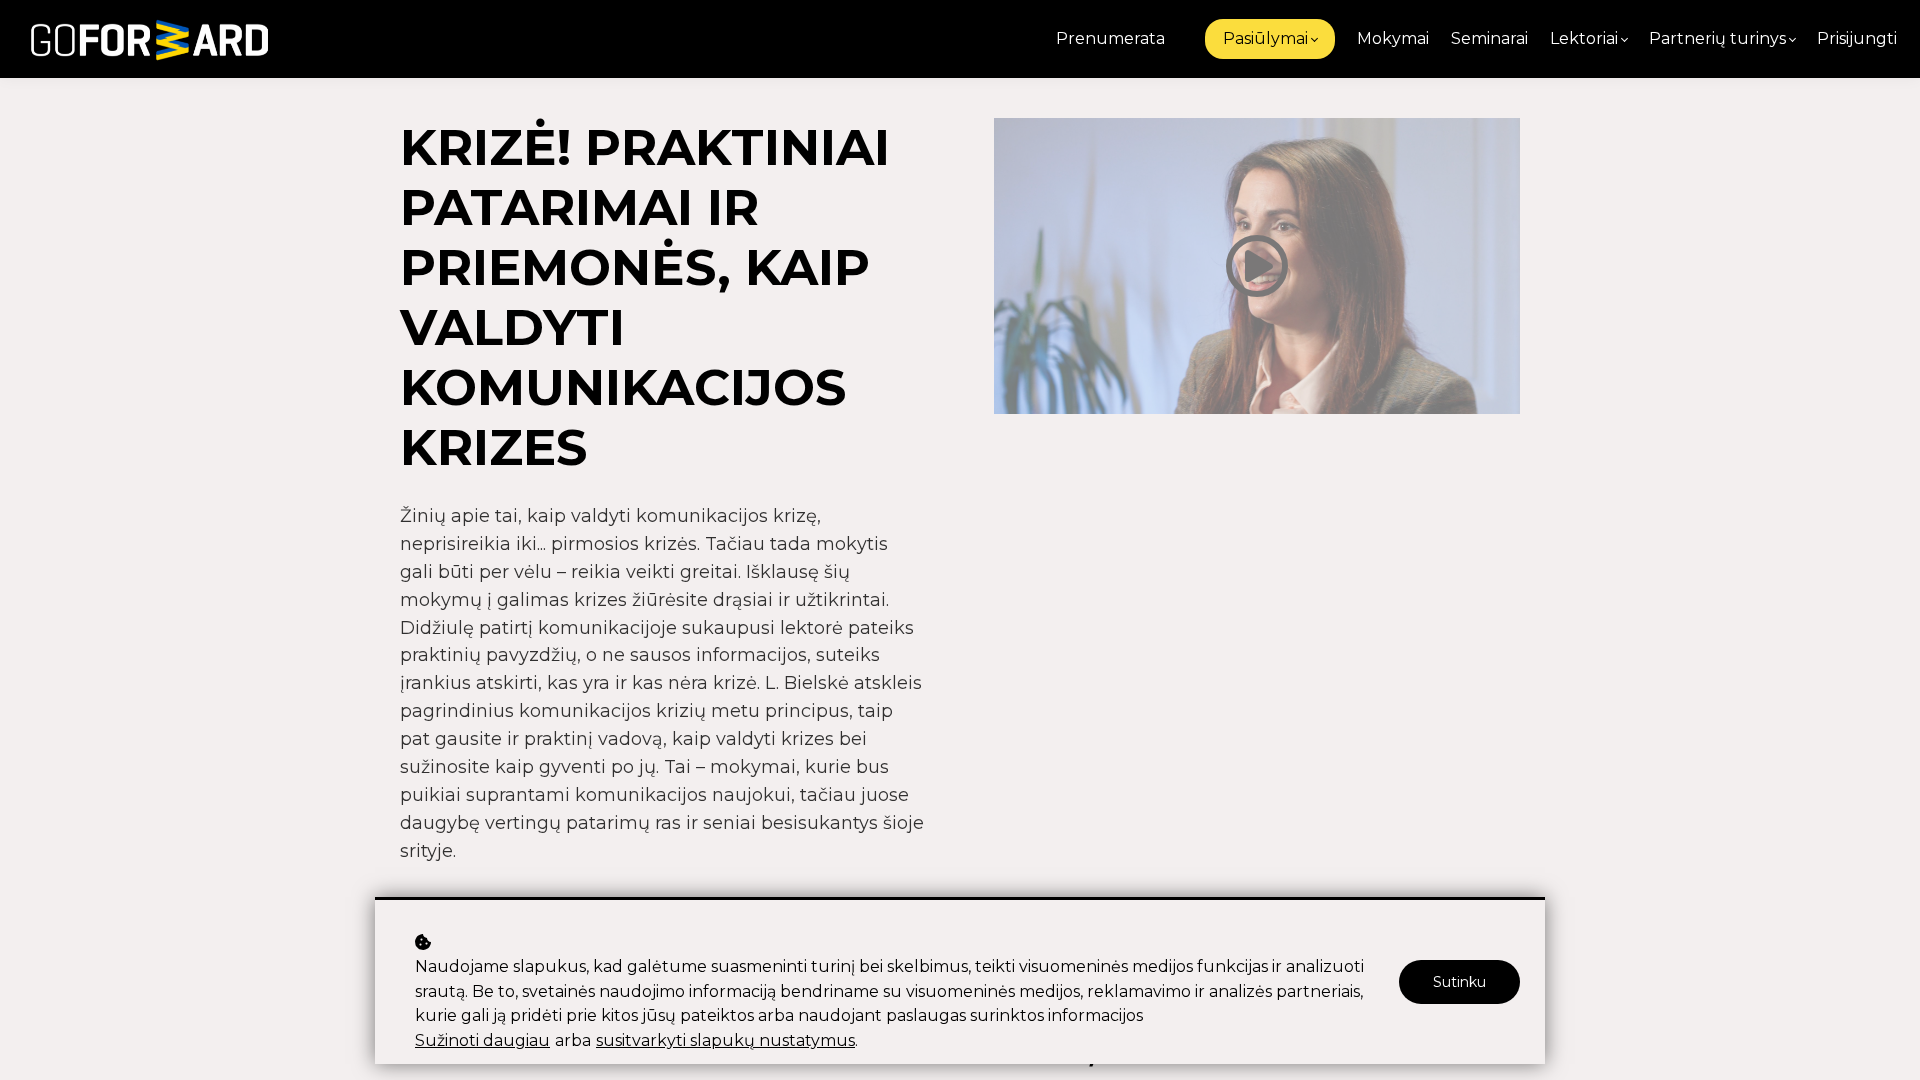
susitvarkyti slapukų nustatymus (725, 1040)
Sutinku (1459, 982)
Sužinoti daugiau (482, 1040)
